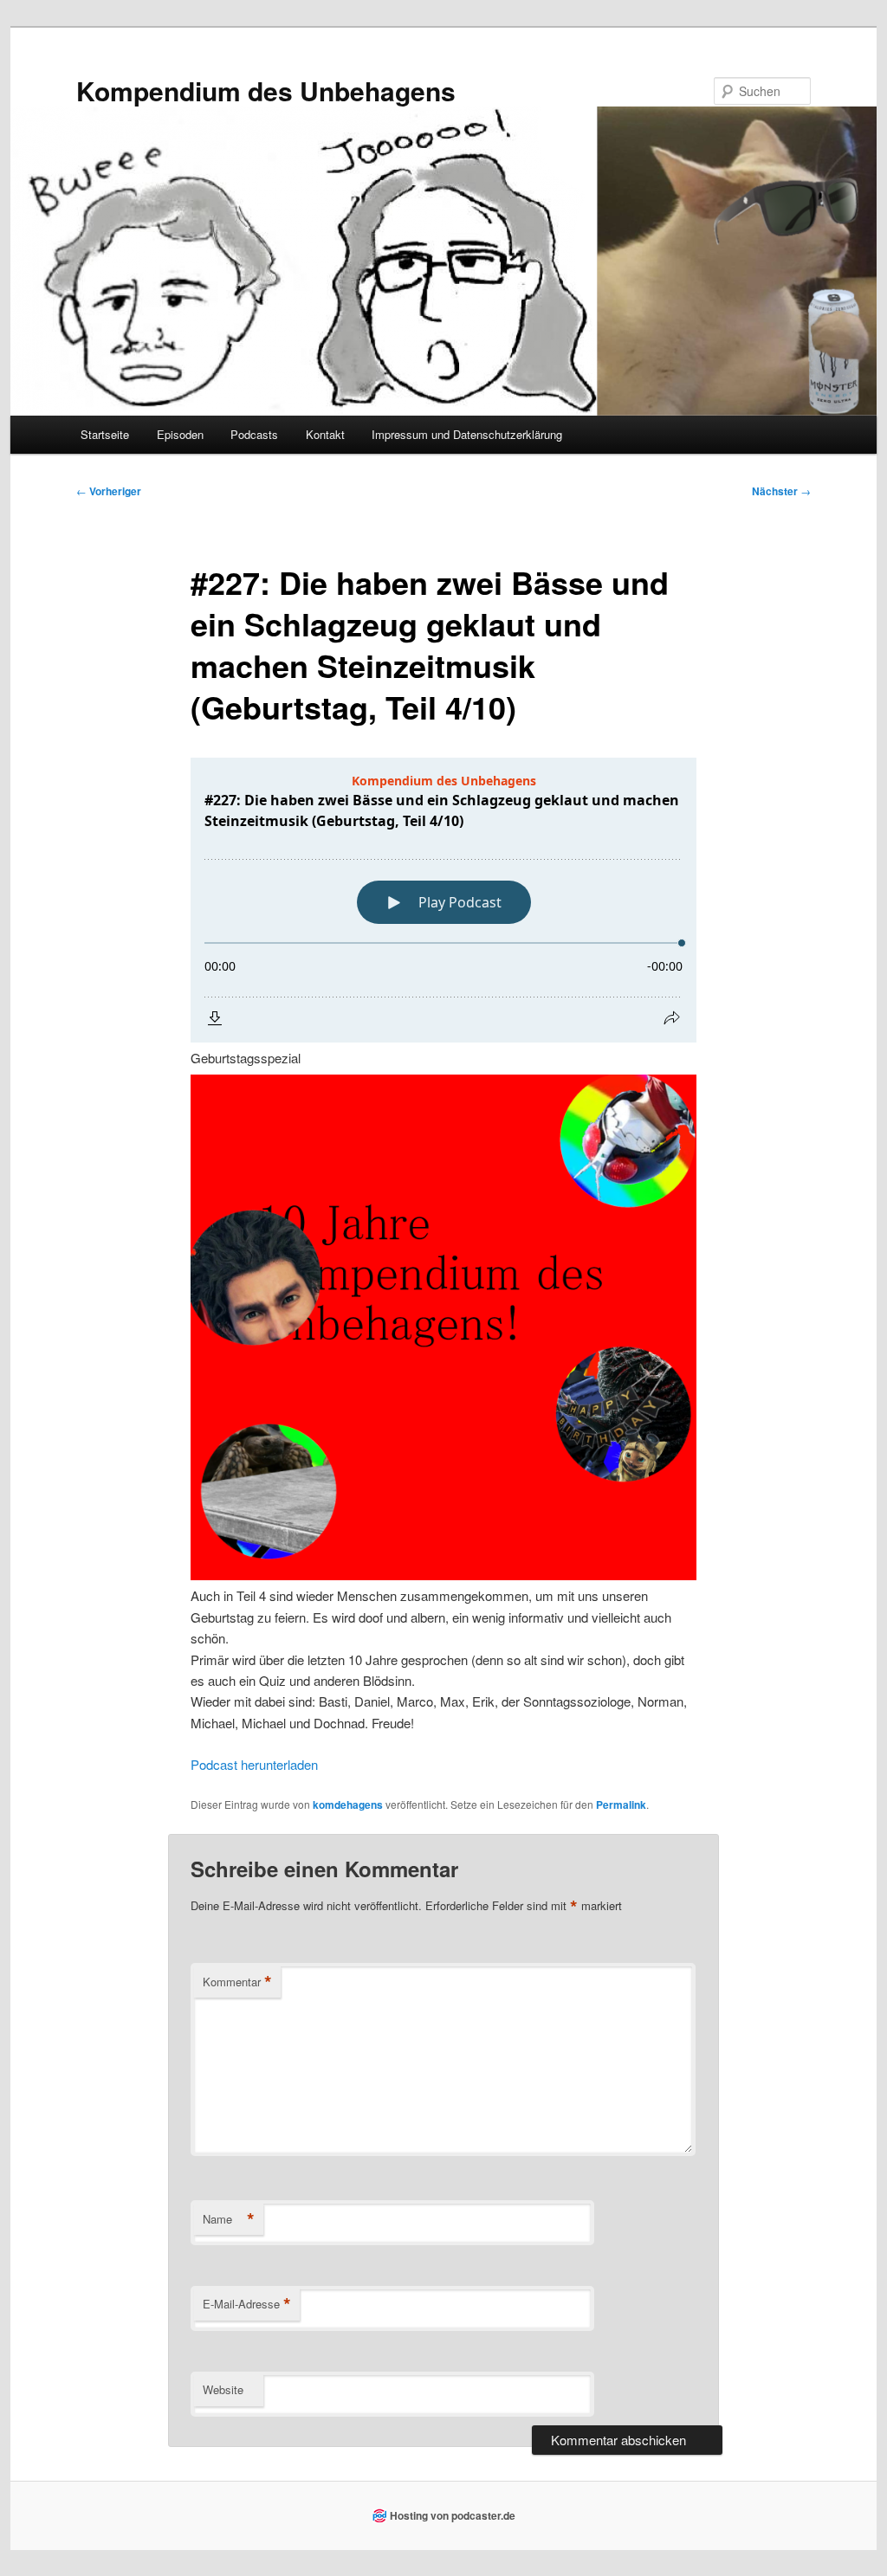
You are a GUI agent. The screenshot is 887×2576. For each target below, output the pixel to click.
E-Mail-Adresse (247, 2304)
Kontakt (325, 434)
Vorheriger (109, 491)
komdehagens (348, 1804)
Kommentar (237, 1982)
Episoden (180, 434)
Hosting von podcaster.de (453, 2515)
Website (223, 2389)
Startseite (105, 434)
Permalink (621, 1804)
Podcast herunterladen (254, 1764)
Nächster (781, 491)
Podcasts (254, 434)
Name (229, 2219)
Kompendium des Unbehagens (266, 90)
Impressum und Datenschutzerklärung (467, 434)
